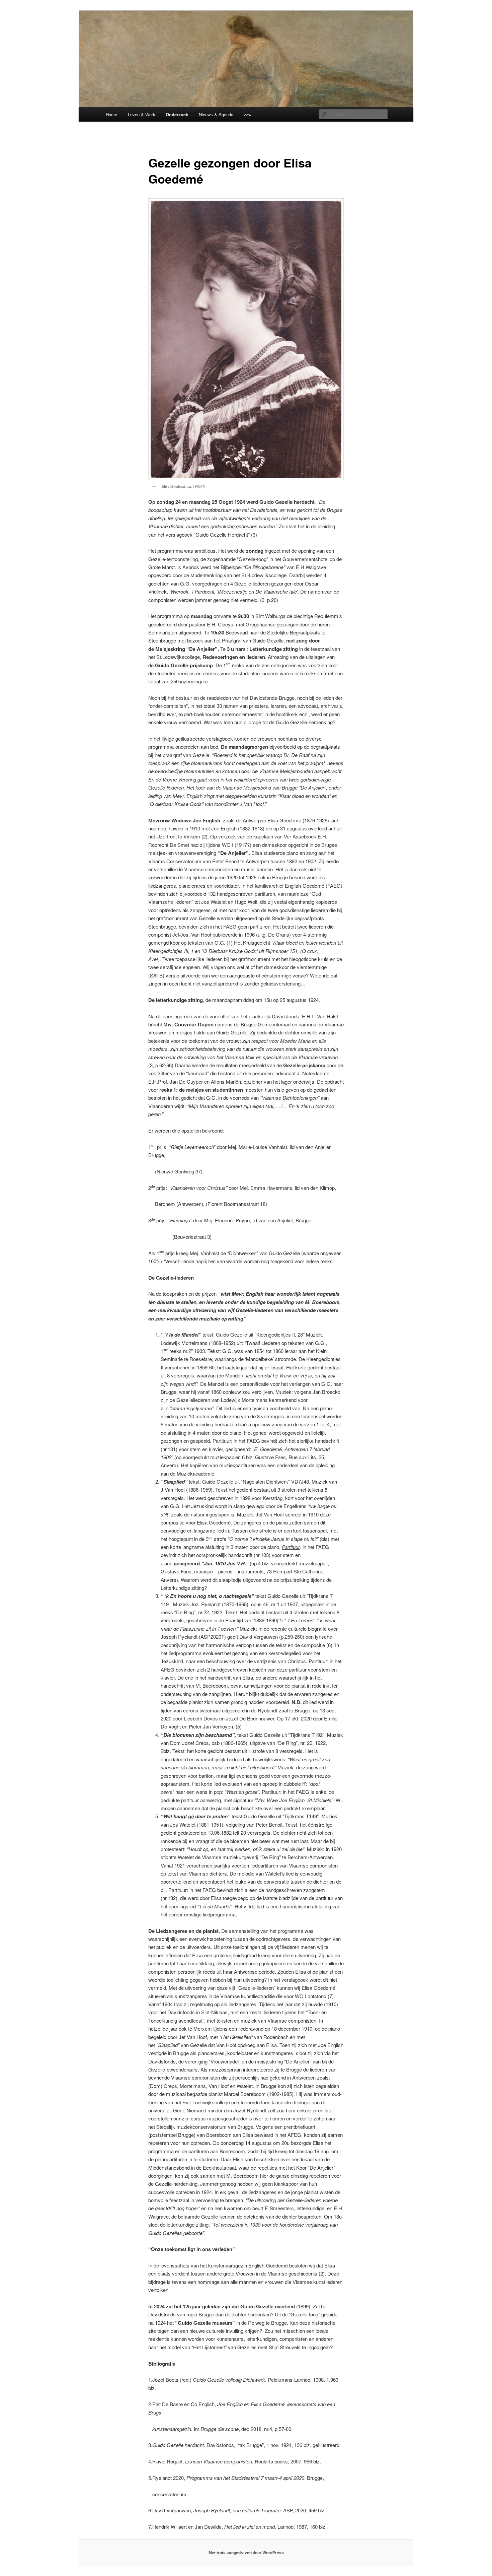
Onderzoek (177, 114)
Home (111, 114)
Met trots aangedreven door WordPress (246, 2553)
